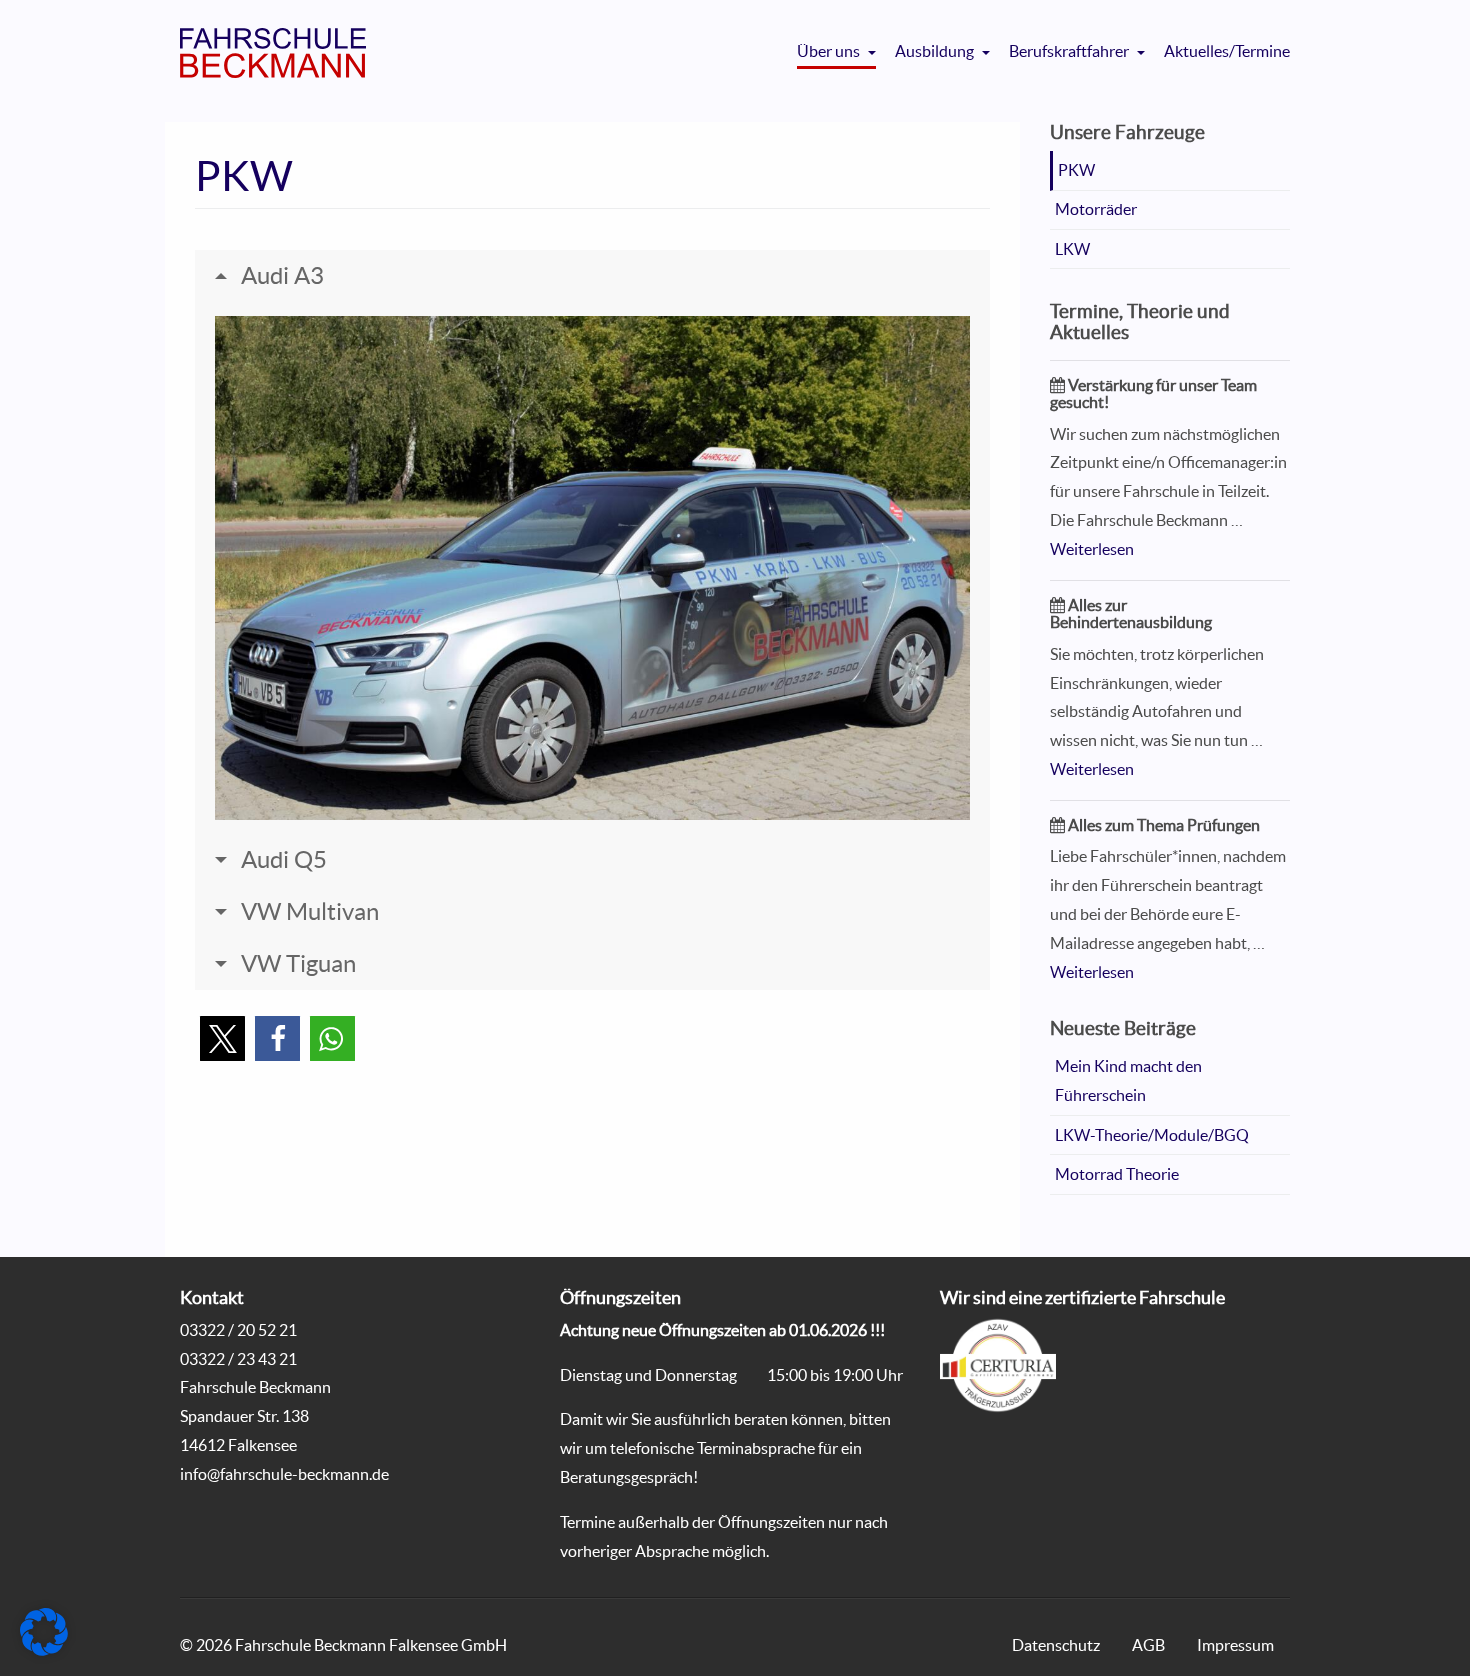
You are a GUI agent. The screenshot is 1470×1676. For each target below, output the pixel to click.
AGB (1148, 1645)
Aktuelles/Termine (1227, 51)
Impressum (1235, 1645)
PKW (1076, 170)
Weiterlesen (1092, 549)
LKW (1072, 249)
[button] (222, 1038)
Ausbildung (936, 51)
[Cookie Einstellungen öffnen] (44, 1650)
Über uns (830, 51)
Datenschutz (1056, 1645)
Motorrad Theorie (1117, 1174)
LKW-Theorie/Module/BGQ (1152, 1135)
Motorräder (1096, 209)
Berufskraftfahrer (1070, 51)
